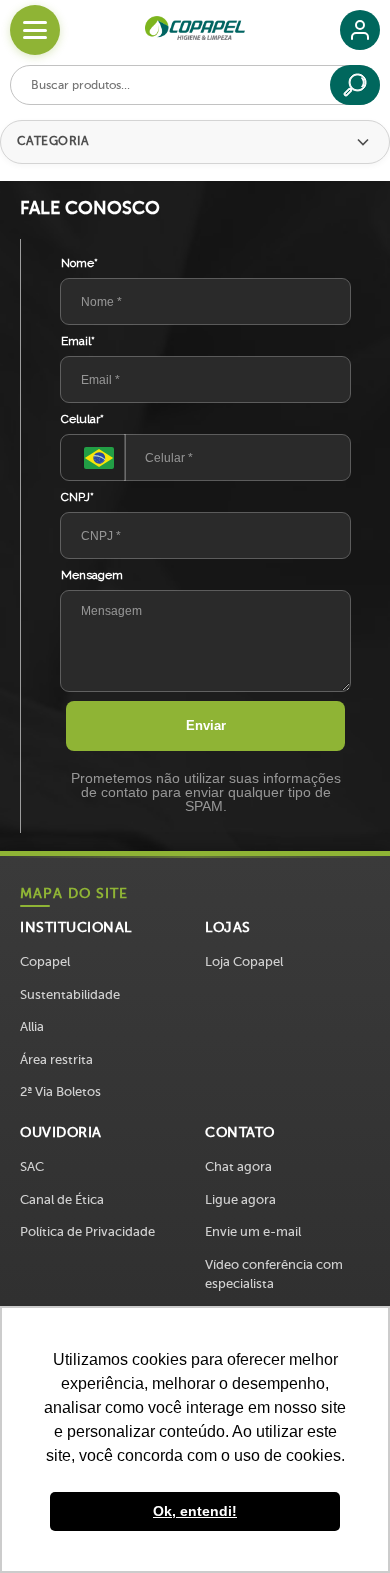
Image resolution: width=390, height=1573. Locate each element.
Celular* (82, 419)
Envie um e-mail (253, 1231)
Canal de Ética (62, 1199)
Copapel (45, 961)
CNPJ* (77, 497)
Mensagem (92, 575)
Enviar (206, 725)
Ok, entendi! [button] (195, 1511)
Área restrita (56, 1059)
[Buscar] (355, 85)
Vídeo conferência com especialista (274, 1274)
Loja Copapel (244, 961)
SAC (32, 1166)
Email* (78, 341)
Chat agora (238, 1166)
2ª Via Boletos (60, 1091)
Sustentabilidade (70, 994)
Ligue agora (240, 1199)
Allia (32, 1026)
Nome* (79, 263)
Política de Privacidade (87, 1231)
